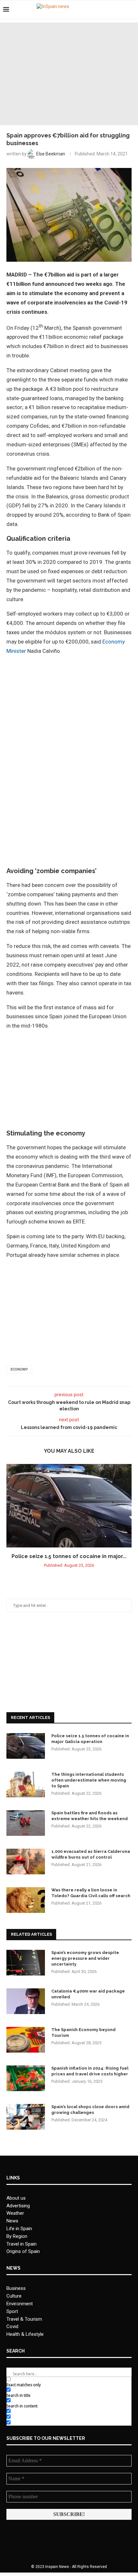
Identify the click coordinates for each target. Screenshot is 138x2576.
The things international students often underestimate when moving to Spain (89, 1780)
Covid (12, 2326)
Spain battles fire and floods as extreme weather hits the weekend (90, 1816)
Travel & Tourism (24, 2319)
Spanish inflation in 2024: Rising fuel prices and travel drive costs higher (90, 2071)
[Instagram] (122, 10)
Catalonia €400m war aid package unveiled (88, 1994)
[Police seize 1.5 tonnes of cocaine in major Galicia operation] (69, 1506)
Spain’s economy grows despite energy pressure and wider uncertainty (85, 1958)
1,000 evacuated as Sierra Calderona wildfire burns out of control (91, 1854)
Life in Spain (19, 2229)
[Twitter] (115, 10)
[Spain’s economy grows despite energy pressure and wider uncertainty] (26, 1963)
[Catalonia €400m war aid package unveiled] (26, 2001)
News (12, 2221)
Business (16, 2288)
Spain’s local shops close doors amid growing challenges (90, 2110)
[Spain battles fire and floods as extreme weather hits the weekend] (26, 1823)
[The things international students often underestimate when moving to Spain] (26, 1784)
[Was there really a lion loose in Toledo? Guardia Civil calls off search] (26, 1900)
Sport (12, 2311)
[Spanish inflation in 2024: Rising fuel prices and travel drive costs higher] (26, 2078)
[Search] (132, 10)
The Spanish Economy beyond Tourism (83, 2033)
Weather (15, 2213)
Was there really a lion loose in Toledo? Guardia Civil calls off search (91, 1893)
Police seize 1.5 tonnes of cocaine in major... (69, 1556)
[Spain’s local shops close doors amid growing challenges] (26, 2117)
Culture (14, 2296)
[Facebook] (108, 10)
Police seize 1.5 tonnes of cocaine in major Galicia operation (90, 1739)
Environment (20, 2304)
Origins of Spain (23, 2251)
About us (16, 2198)
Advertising (18, 2206)
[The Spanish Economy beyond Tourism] (26, 2040)
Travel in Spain (22, 2244)
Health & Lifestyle (25, 2334)
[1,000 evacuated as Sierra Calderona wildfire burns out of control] (26, 1862)
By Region (17, 2236)
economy (19, 1369)
